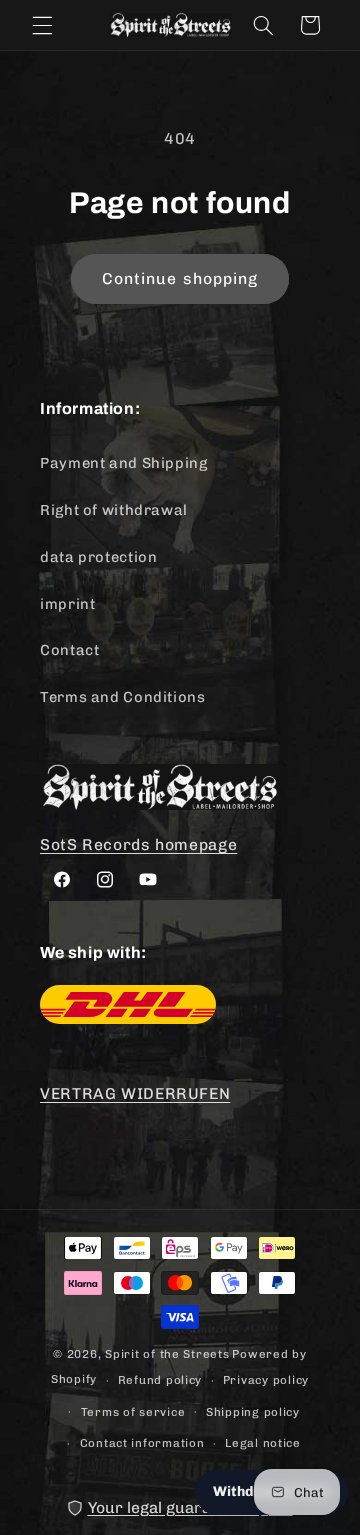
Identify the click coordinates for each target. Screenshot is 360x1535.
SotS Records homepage (138, 844)
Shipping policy (253, 1412)
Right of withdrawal (114, 510)
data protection (98, 557)
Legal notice (263, 1443)
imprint (67, 604)
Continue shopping (180, 278)
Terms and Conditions (123, 697)
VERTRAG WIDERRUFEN (135, 1093)
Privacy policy (266, 1380)
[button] (42, 25)
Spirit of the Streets (167, 1354)
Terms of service (133, 1412)
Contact (69, 650)
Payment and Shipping (124, 463)
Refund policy (160, 1380)
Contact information (142, 1443)
